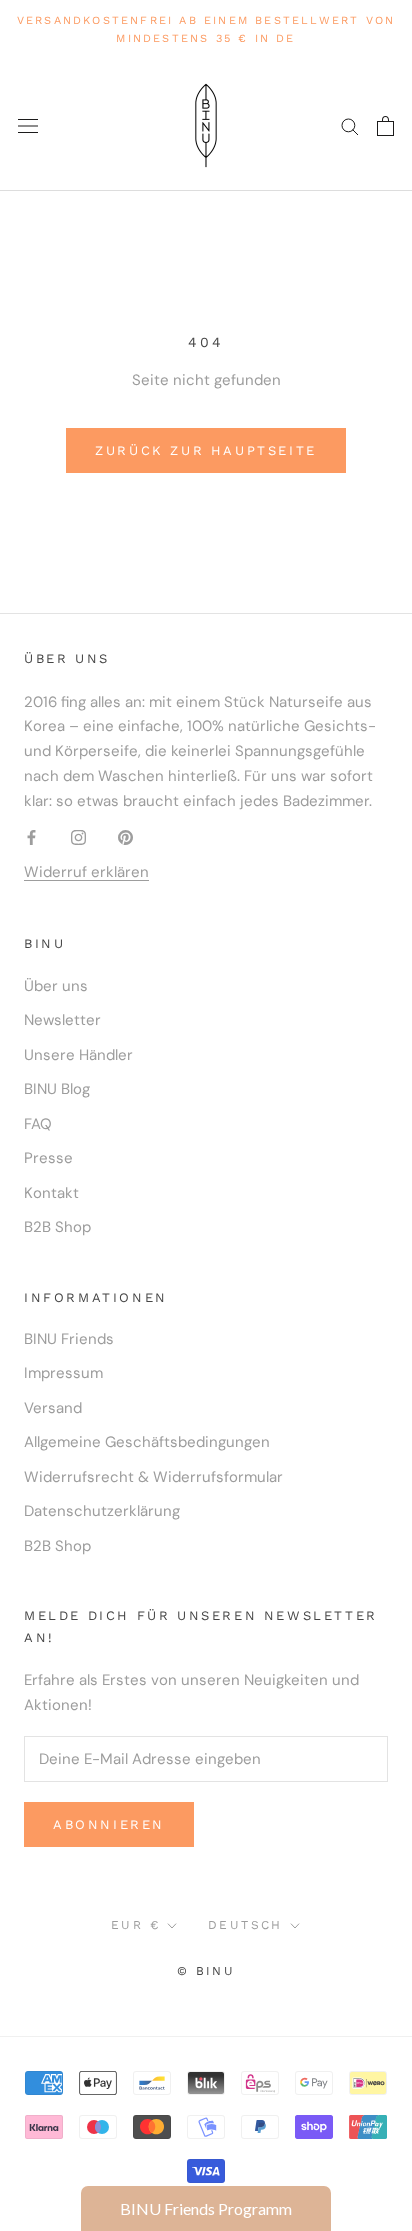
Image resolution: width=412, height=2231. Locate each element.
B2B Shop (57, 1227)
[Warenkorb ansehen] (385, 126)
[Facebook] (31, 836)
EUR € (135, 1925)
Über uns (56, 986)
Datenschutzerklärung (102, 1511)
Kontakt (51, 1193)
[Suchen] (350, 125)
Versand (53, 1408)
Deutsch (245, 1925)
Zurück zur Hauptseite (206, 450)
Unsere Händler (78, 1055)
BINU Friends (69, 1339)
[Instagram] (78, 836)
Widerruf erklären (86, 872)
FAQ (38, 1124)
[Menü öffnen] (28, 125)
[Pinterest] (125, 836)
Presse (48, 1158)
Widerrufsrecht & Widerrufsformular (153, 1477)
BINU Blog (57, 1089)
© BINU (206, 1971)
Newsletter (62, 1020)
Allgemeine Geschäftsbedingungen (147, 1442)
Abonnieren (109, 1824)
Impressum (63, 1373)
